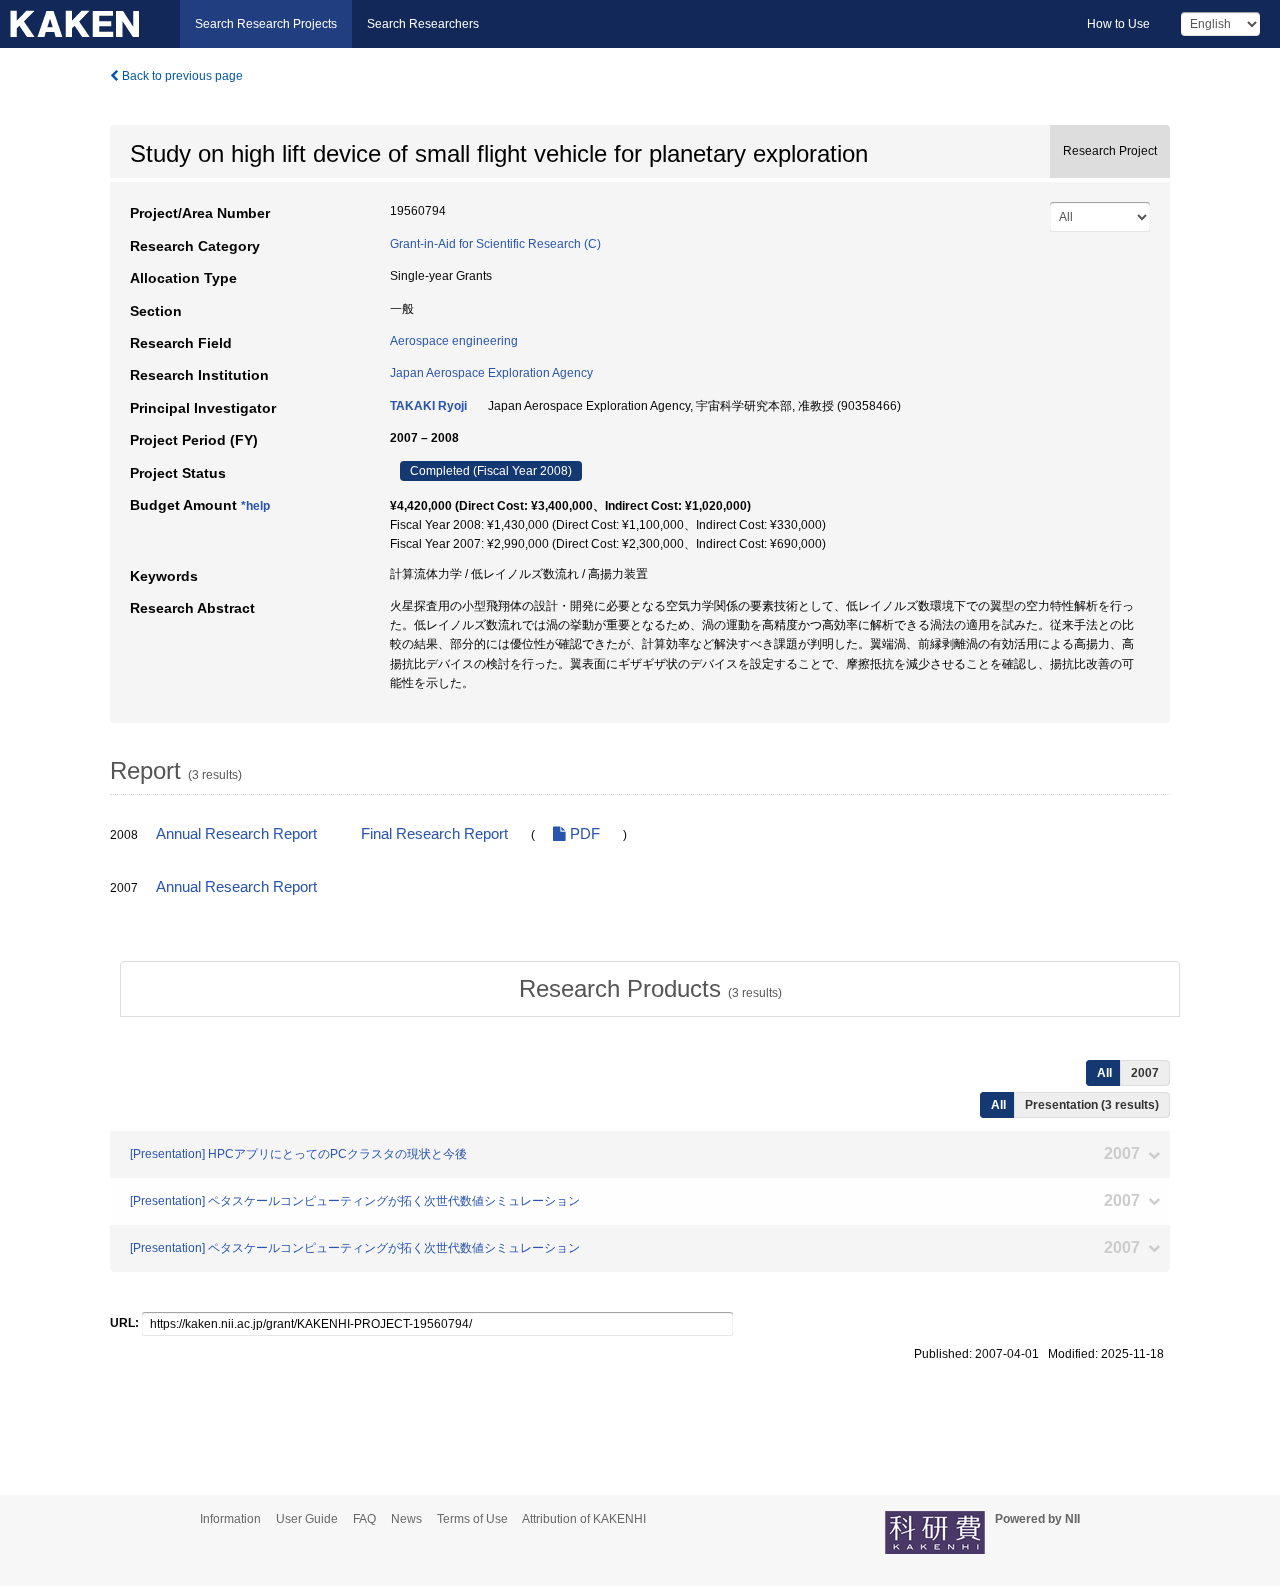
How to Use (1118, 24)
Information (230, 1519)
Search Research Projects (266, 24)
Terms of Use (472, 1519)
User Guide (307, 1519)
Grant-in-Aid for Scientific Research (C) (495, 244)
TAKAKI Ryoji (428, 406)
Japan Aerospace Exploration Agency (491, 373)
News (406, 1519)
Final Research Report (434, 834)
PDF (583, 834)
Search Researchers (423, 24)
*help (255, 506)
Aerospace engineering (454, 341)
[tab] (650, 989)
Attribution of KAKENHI (584, 1519)
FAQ (364, 1519)
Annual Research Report (236, 834)
